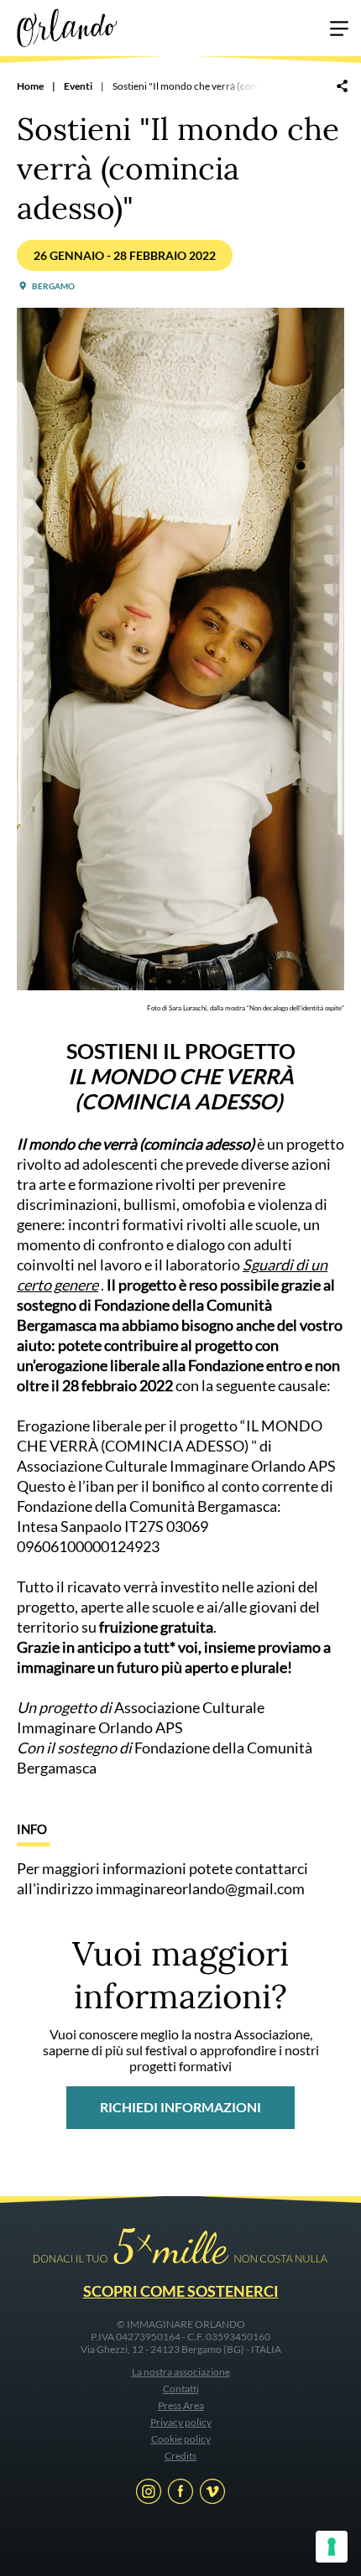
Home (30, 86)
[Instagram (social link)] (149, 2494)
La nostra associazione (181, 2372)
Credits (180, 2456)
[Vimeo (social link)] (212, 2494)
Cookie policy (181, 2439)
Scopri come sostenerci (181, 2291)
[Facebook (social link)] (180, 2494)
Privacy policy (181, 2422)
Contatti (181, 2389)
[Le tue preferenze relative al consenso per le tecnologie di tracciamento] (332, 2547)
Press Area (181, 2405)
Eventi (78, 86)
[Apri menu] (339, 31)
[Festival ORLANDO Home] (67, 26)
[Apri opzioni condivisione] (342, 87)
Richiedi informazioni (180, 2107)
